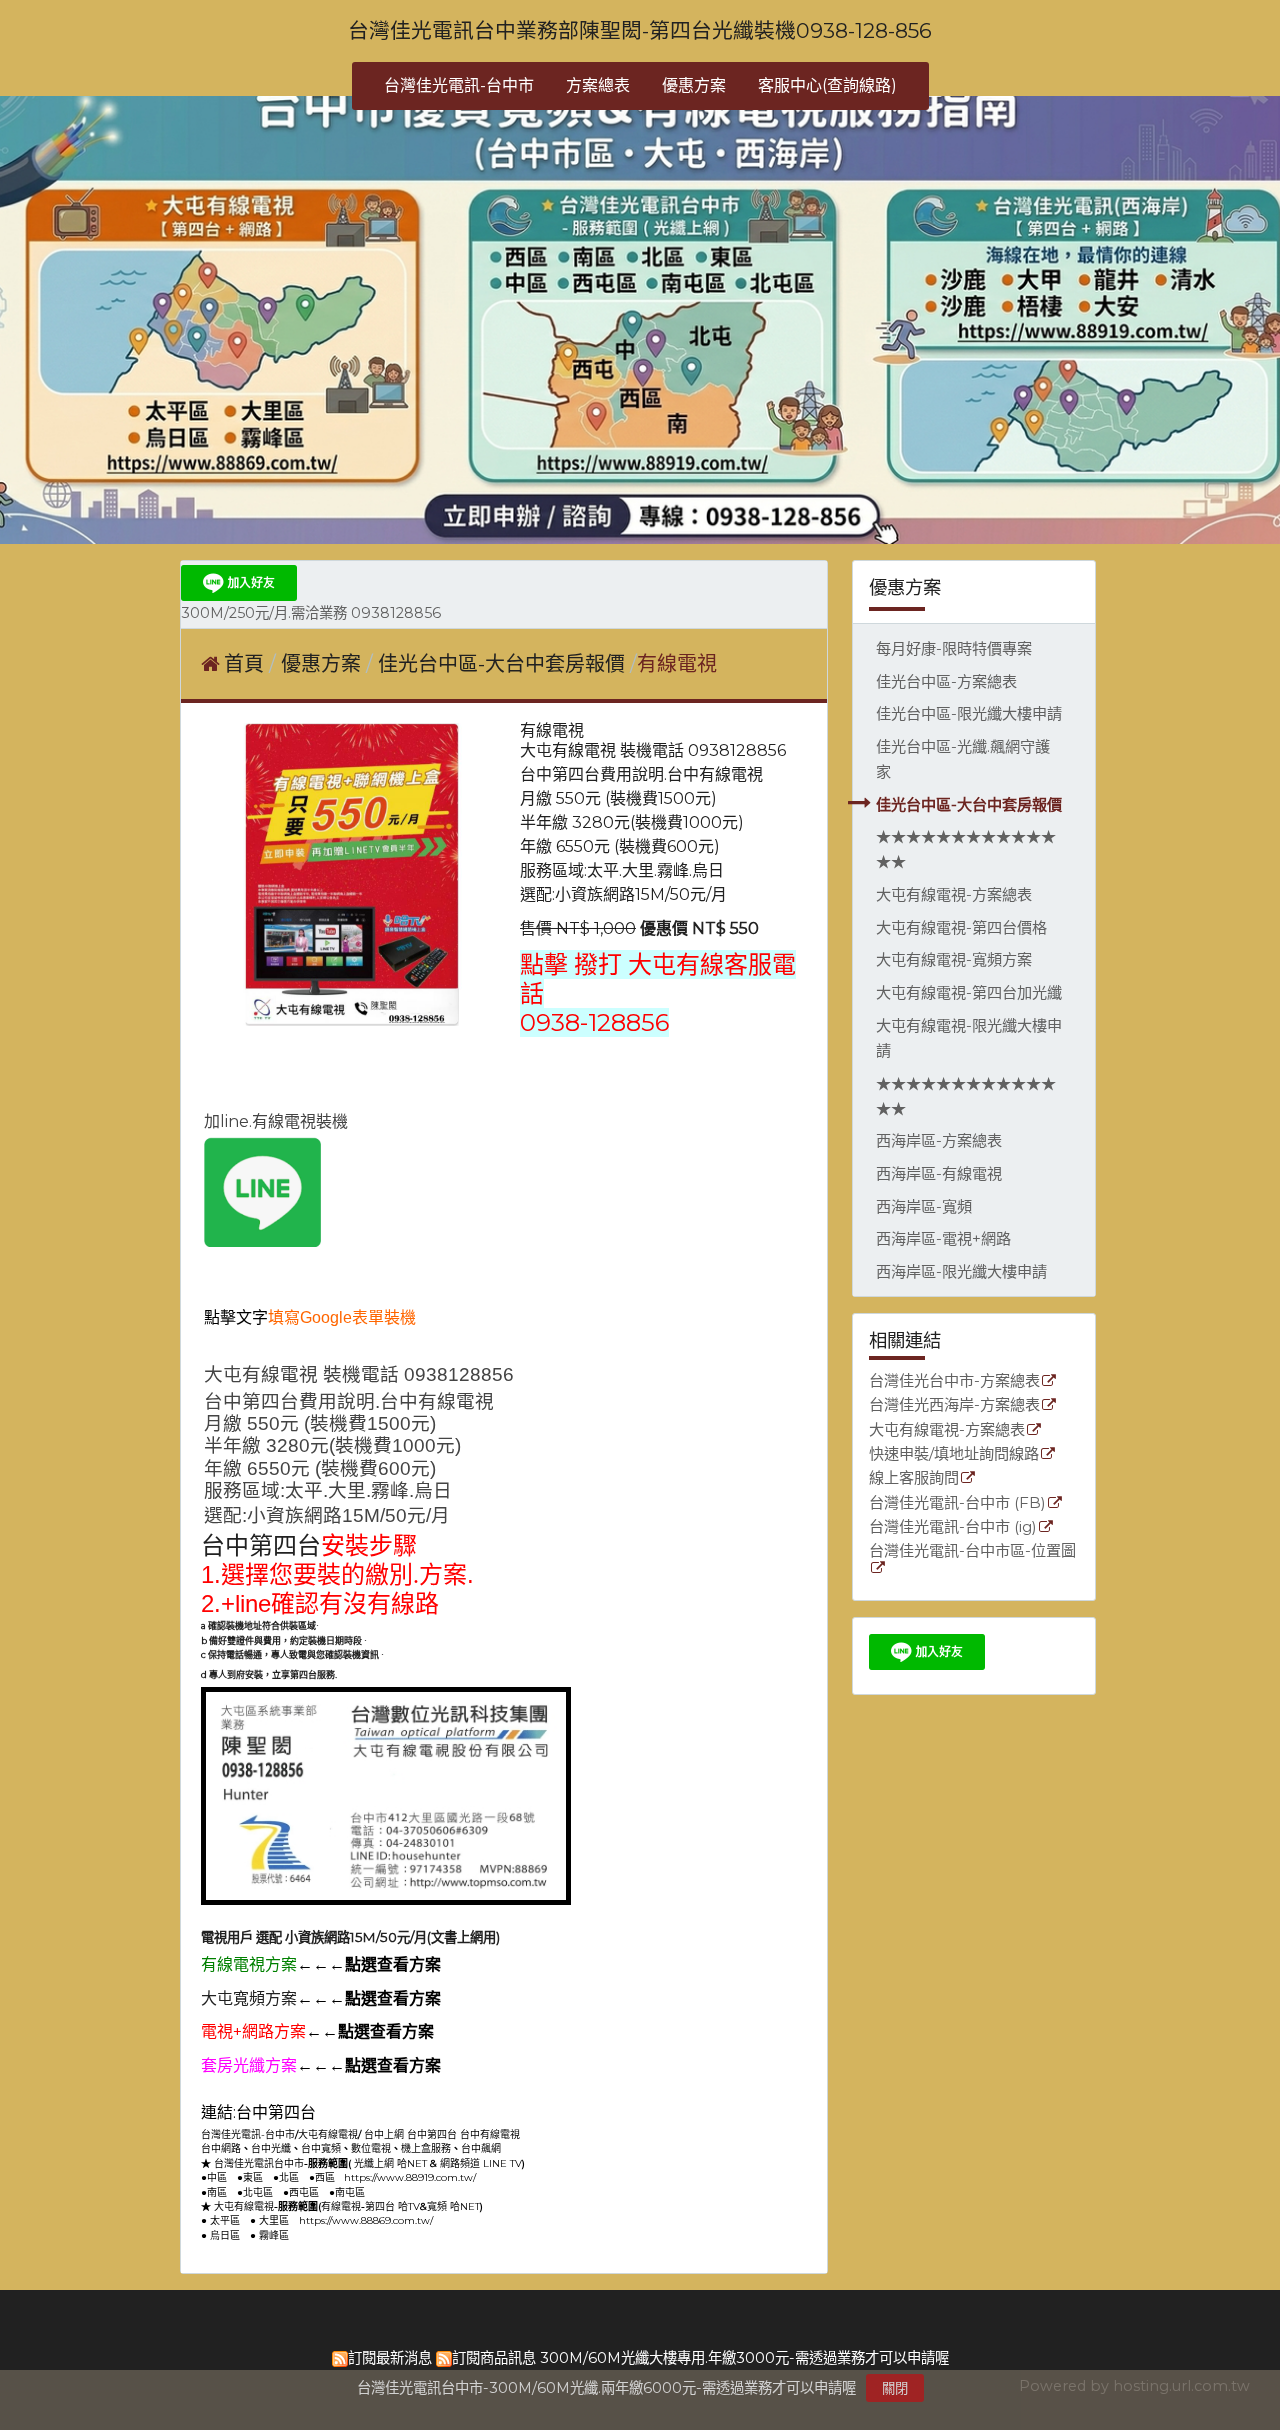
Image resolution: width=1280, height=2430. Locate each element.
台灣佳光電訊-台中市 (248, 2134)
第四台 (380, 2206)
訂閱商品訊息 (494, 2358)
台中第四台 (261, 1546)
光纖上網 (374, 2163)
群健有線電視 (365, 2112)
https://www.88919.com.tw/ (410, 2177)
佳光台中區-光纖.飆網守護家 (963, 759)
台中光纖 (271, 2148)
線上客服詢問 (914, 1478)
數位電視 (371, 2148)
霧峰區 (274, 2235)
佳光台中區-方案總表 (946, 681)
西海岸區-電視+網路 (943, 1238)
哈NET (412, 2163)
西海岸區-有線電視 (939, 1173)
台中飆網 (481, 2148)
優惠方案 (323, 664)
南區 (217, 2192)
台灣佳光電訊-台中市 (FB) (957, 1503)
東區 (253, 2177)
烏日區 (225, 2235)
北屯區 (258, 2192)
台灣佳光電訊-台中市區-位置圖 (972, 1551)
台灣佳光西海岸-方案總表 (954, 1405)
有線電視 (341, 2206)
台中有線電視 (490, 2134)
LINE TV (502, 2163)
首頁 (244, 664)
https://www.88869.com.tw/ (366, 2220)
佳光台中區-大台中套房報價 (969, 804)
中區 (217, 2177)
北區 (289, 2177)
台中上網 (384, 2134)
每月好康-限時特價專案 (954, 648)
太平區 (225, 2220)
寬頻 (437, 2206)
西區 (325, 2177)
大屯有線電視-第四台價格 (961, 927)
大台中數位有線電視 (523, 2114)
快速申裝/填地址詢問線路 (954, 1454)
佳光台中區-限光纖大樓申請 (969, 713)
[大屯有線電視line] (262, 1241)
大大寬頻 (446, 2112)
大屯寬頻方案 (249, 1998)
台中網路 (221, 2148)
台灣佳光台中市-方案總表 (954, 1381)
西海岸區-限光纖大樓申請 (961, 1271)
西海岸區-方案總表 (939, 1140)
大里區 (274, 2220)
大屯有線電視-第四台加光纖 (969, 992)
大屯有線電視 (328, 2134)
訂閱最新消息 (390, 2358)
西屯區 (304, 2192)
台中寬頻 (321, 2148)
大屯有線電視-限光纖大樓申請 (969, 1038)
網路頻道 (460, 2163)
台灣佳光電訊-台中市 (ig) (953, 1527)
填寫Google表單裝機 (342, 1317)
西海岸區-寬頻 (924, 1206)
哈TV (409, 2206)
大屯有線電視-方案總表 (954, 894)
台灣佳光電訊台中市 (259, 2163)
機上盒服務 (426, 2148)
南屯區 (350, 2192)
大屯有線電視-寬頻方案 (954, 959)
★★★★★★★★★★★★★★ (966, 849)
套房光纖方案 (249, 2065)
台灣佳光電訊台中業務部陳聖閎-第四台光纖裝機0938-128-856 (640, 30)
